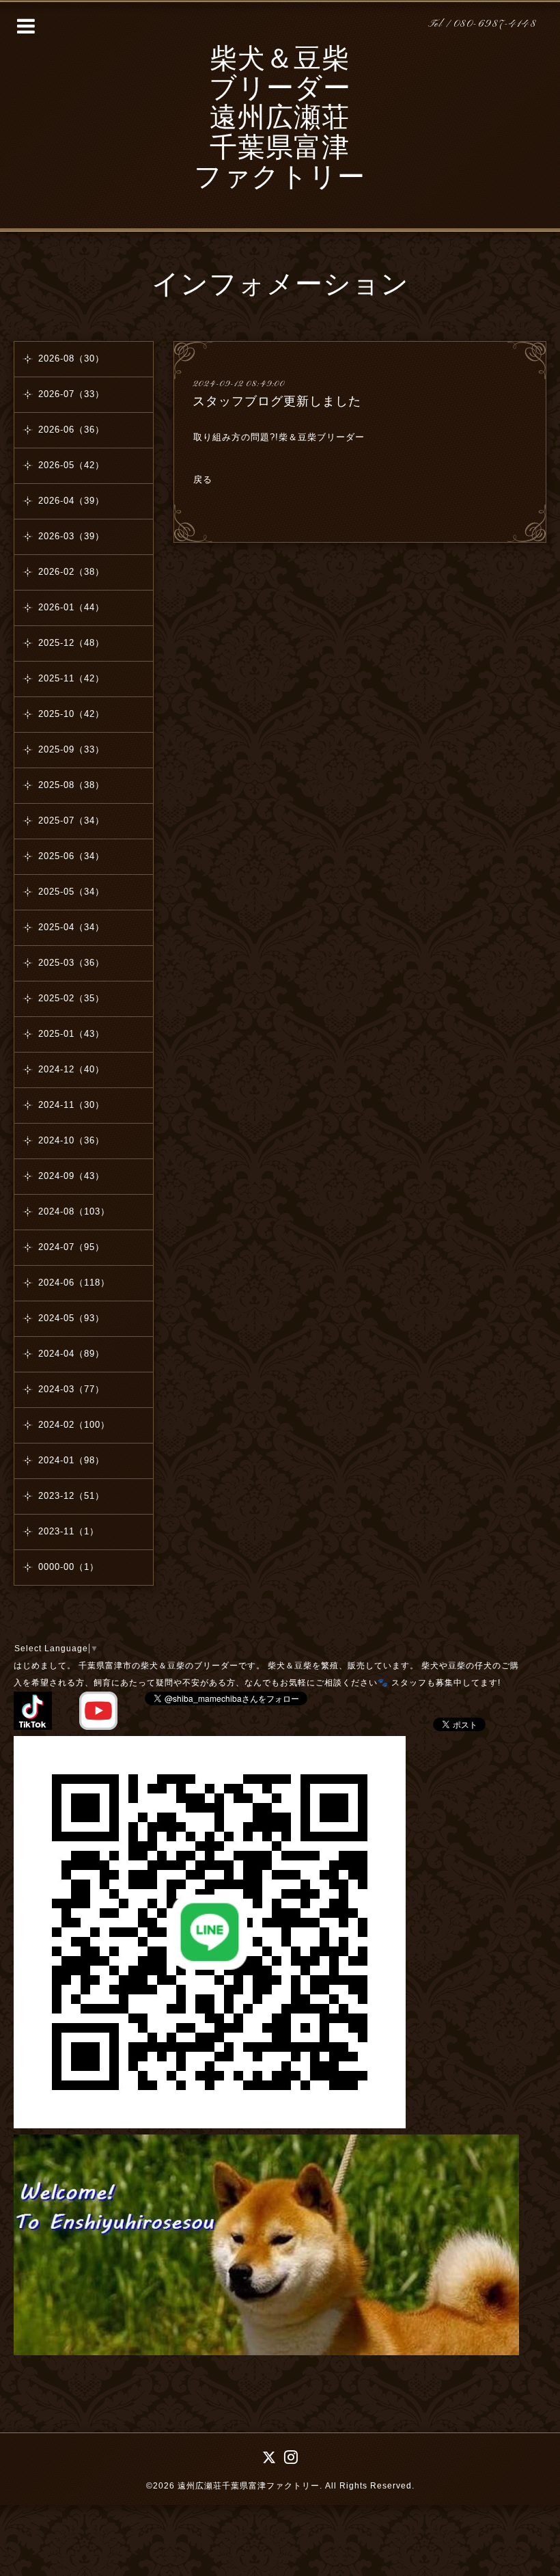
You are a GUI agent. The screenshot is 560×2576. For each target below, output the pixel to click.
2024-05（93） (71, 1318)
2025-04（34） (71, 927)
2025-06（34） (71, 856)
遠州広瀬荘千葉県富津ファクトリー (249, 2486)
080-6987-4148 (495, 24)
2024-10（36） (71, 1140)
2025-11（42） (71, 678)
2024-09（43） (71, 1176)
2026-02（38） (71, 572)
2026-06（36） (71, 430)
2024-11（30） (71, 1105)
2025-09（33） (71, 749)
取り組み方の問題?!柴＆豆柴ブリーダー (281, 437)
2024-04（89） (71, 1354)
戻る (203, 479)
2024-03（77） (71, 1389)
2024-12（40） (71, 1069)
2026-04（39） (71, 501)
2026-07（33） (71, 394)
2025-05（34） (71, 892)
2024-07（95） (71, 1247)
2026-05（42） (71, 465)
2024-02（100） (74, 1425)
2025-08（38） (71, 785)
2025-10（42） (71, 714)
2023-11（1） (69, 1531)
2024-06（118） (74, 1283)
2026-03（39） (71, 536)
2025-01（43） (71, 1034)
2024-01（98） (71, 1460)
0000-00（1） (69, 1567)
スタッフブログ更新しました (277, 401)
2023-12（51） (71, 1496)
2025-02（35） (71, 998)
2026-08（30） (71, 358)
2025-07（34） (71, 821)
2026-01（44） (71, 607)
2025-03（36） (71, 963)
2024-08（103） (74, 1211)
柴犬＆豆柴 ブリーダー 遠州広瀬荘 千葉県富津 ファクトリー (280, 120)
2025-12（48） (71, 643)
